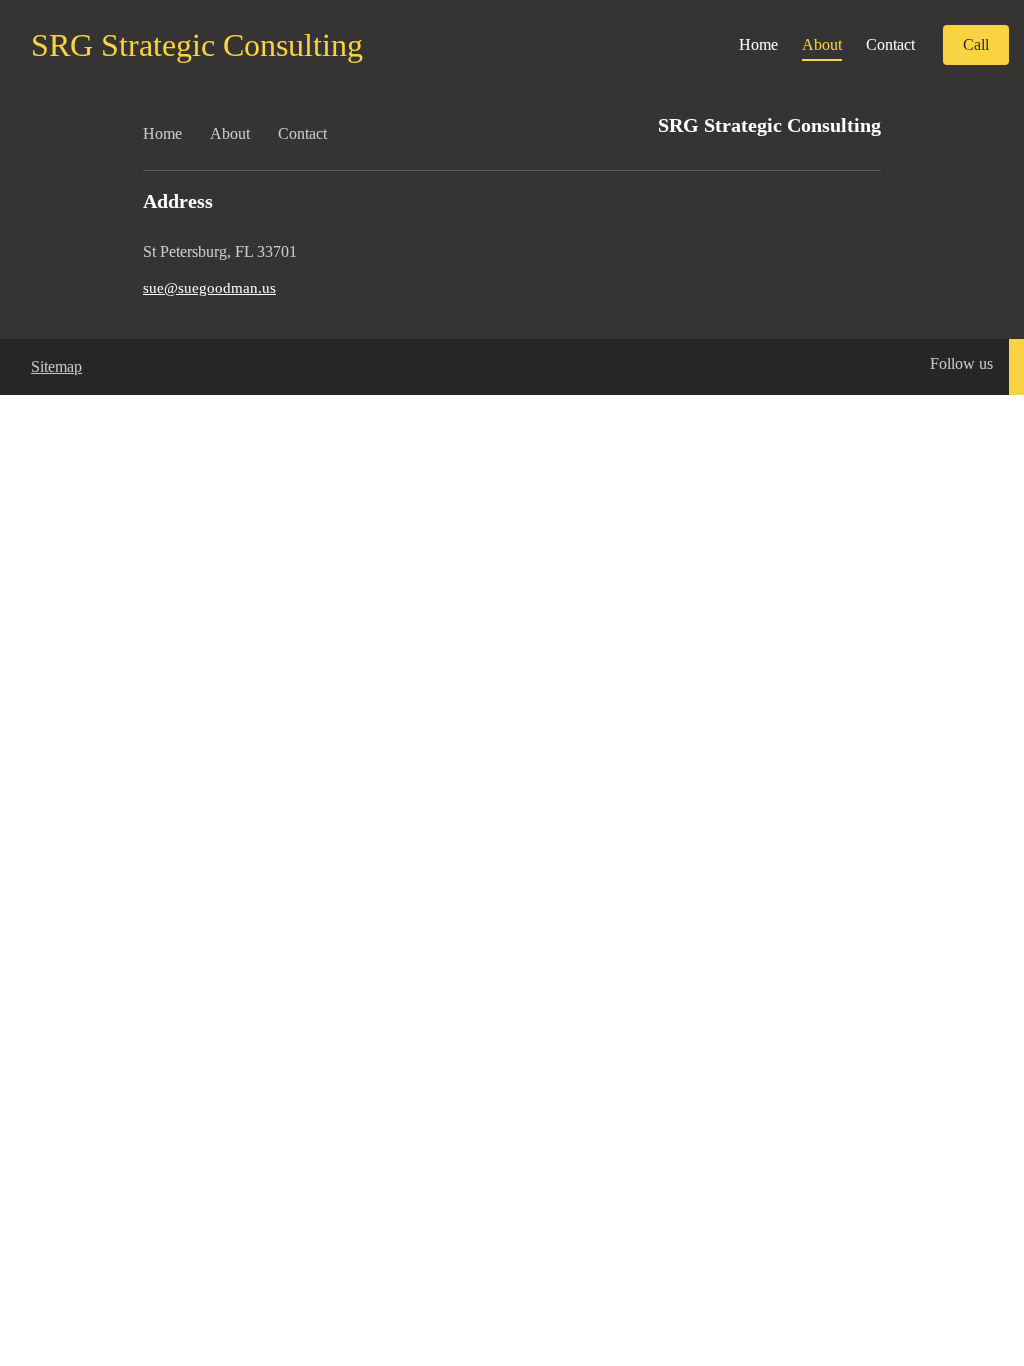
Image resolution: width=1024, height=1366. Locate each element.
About (822, 44)
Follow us (961, 363)
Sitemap (56, 366)
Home (758, 44)
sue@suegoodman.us (209, 288)
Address (178, 201)
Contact (890, 44)
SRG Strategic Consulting (197, 45)
